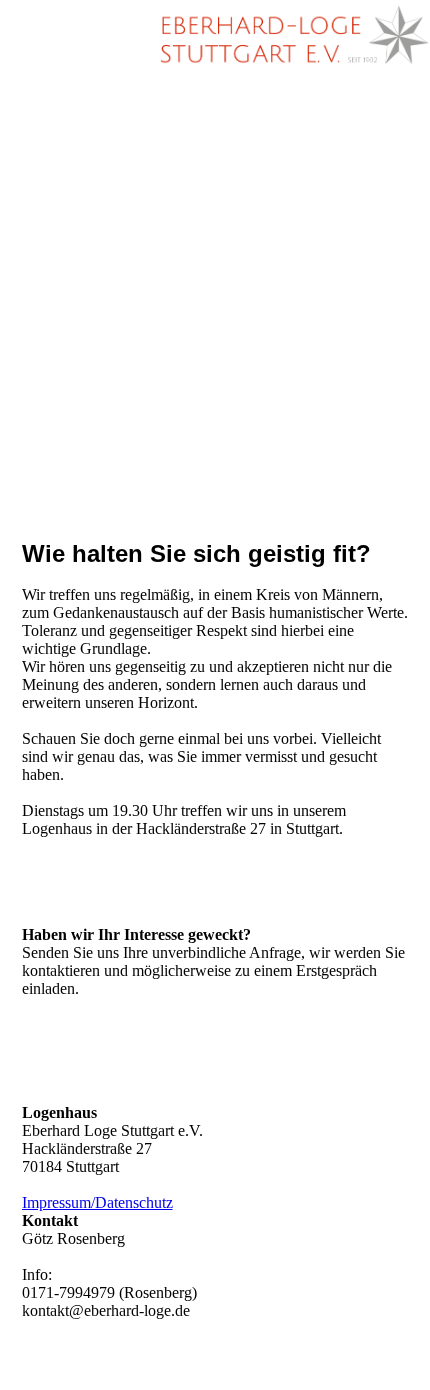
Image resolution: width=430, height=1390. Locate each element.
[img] (290, 35)
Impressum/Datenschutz (97, 1202)
